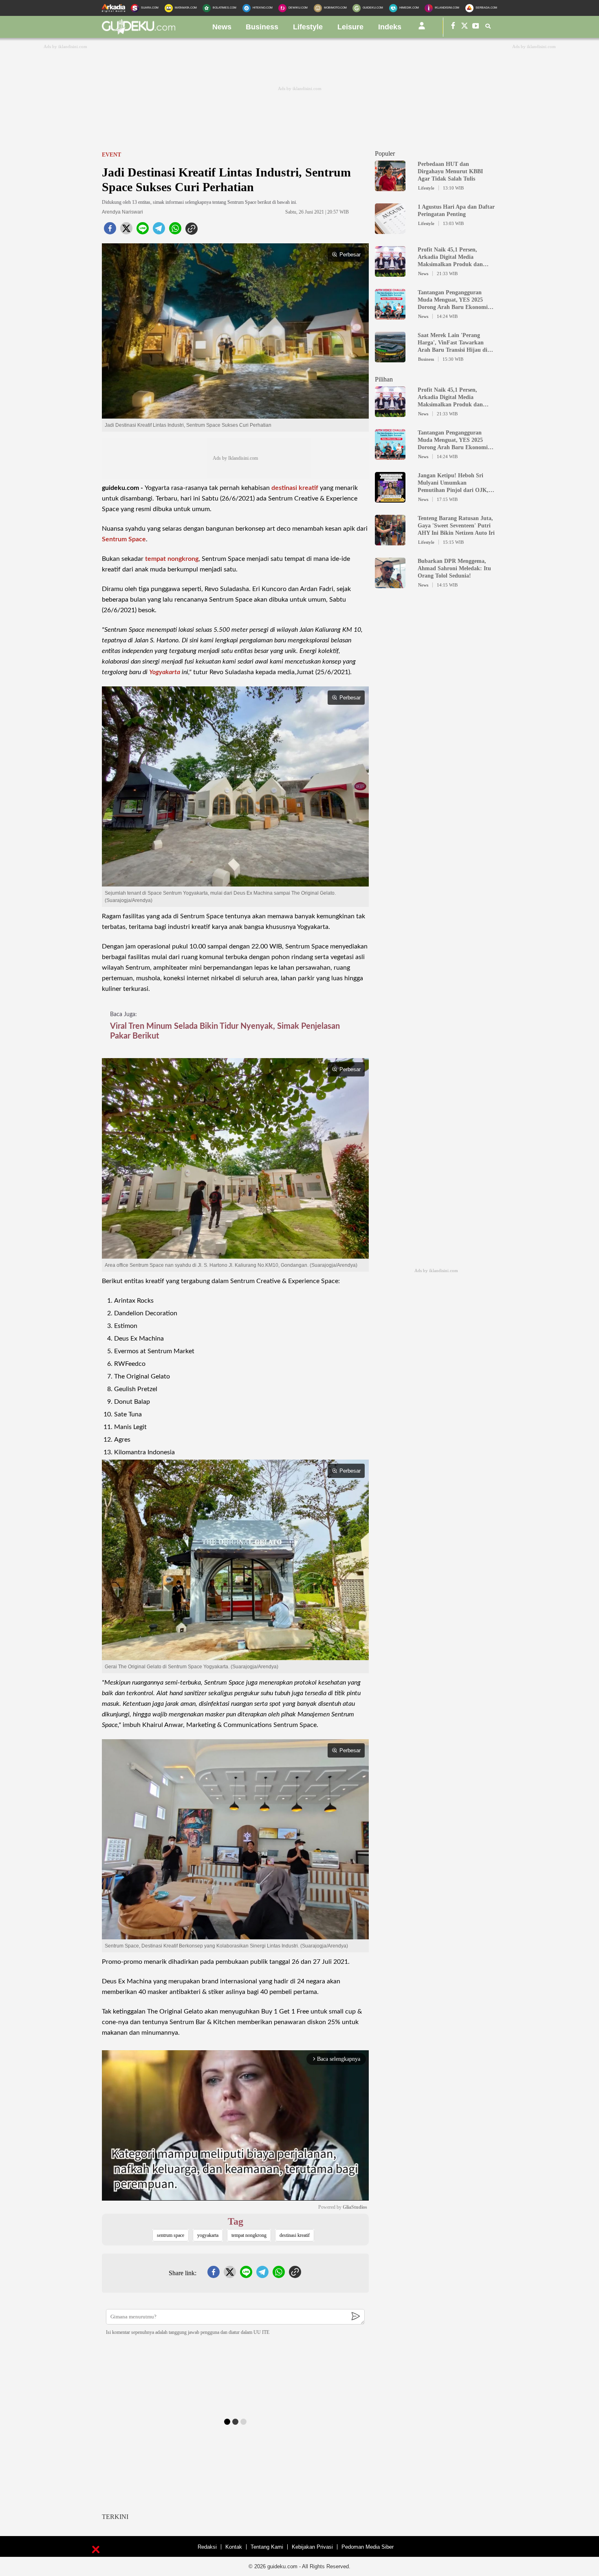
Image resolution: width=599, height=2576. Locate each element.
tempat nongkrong (172, 559)
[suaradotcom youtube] (476, 27)
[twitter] (126, 231)
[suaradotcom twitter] (465, 27)
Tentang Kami (267, 2547)
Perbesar (350, 255)
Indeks (390, 27)
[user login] (422, 29)
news (222, 27)
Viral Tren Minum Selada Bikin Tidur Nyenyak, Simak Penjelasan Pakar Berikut (225, 1031)
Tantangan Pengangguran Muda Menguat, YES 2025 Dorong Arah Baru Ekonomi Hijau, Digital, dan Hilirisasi (453, 300)
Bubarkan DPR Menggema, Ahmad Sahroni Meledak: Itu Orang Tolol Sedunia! (454, 568)
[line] (143, 231)
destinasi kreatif (295, 488)
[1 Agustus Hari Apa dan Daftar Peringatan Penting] (390, 230)
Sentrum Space (124, 539)
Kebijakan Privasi (312, 2547)
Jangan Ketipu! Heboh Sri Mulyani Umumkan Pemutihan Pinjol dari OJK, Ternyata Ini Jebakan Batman (455, 483)
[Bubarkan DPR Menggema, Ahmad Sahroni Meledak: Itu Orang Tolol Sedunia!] (390, 584)
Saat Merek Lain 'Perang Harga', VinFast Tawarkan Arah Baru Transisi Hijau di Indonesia (453, 343)
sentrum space (171, 2235)
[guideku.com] (139, 32)
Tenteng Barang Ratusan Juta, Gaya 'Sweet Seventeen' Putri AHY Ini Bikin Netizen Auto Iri (456, 526)
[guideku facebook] (453, 27)
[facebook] (110, 231)
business (262, 27)
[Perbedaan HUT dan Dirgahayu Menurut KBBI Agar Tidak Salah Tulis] (390, 187)
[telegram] (159, 231)
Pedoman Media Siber (368, 2547)
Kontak (234, 2547)
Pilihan (384, 379)
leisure (350, 27)
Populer (385, 153)
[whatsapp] (175, 231)
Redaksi (207, 2547)
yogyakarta (208, 2235)
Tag (236, 2221)
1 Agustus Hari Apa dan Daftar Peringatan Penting (456, 211)
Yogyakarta (165, 672)
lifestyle (308, 27)
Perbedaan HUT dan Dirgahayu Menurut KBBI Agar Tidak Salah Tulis (450, 171)
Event (111, 155)
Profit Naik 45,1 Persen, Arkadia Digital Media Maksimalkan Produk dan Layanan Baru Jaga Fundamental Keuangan (450, 257)
